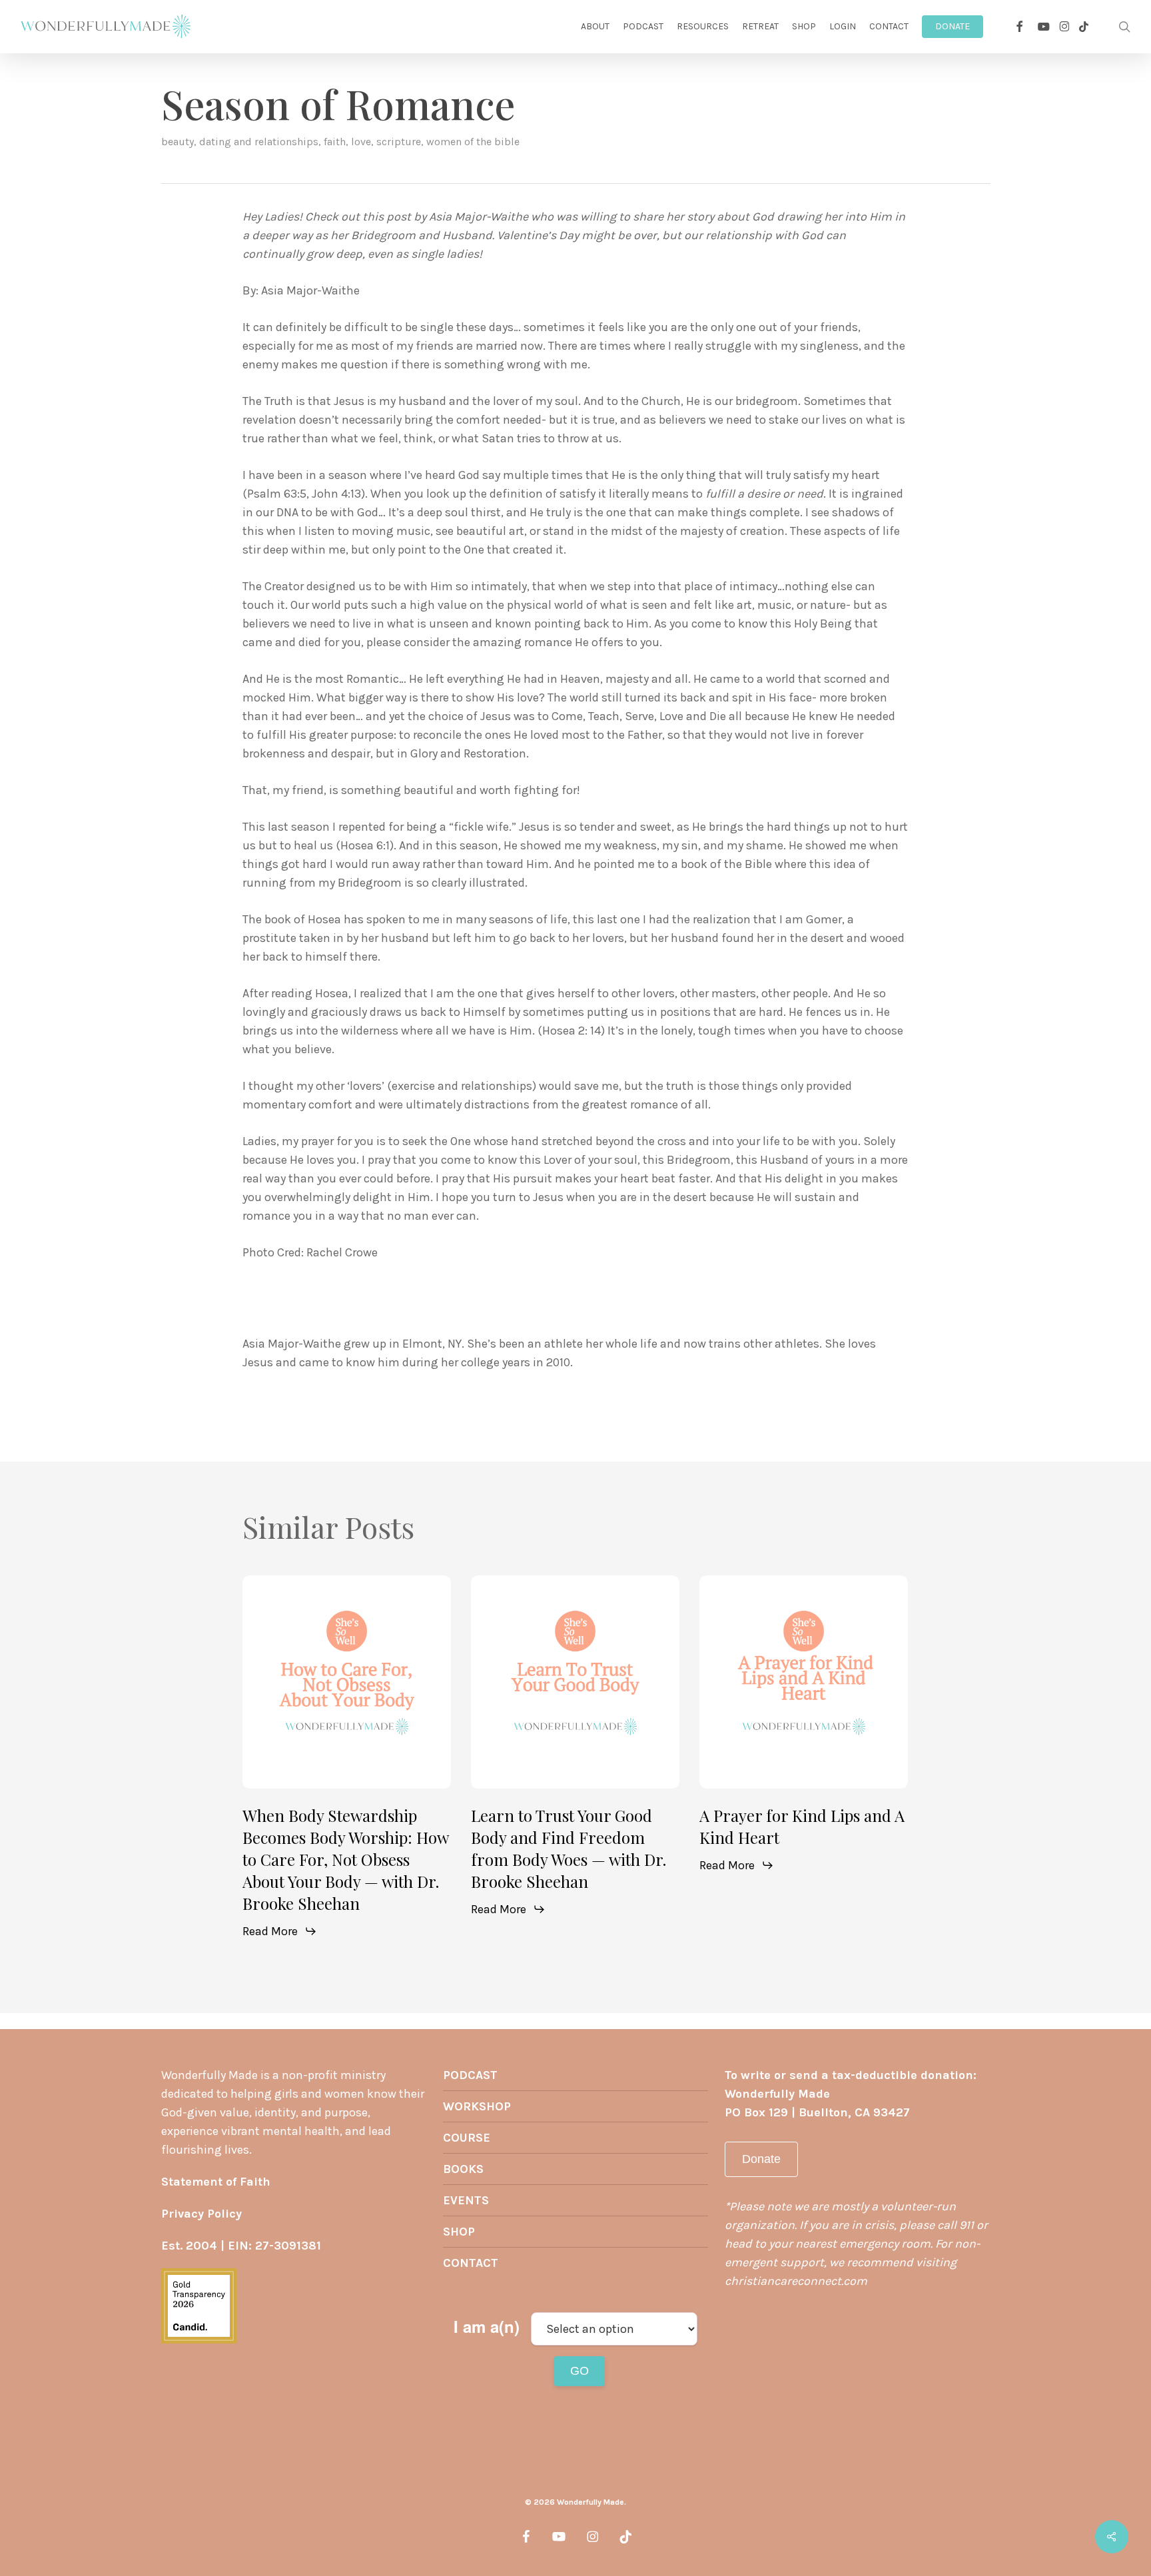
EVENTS (466, 2200)
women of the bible (473, 142)
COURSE (467, 2138)
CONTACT (471, 2263)
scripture (399, 142)
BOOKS (463, 2169)
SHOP (459, 2232)
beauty (178, 142)
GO (579, 2371)
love (361, 142)
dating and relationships (259, 142)
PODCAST (470, 2075)
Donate (761, 2159)
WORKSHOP (477, 2106)
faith (335, 142)
